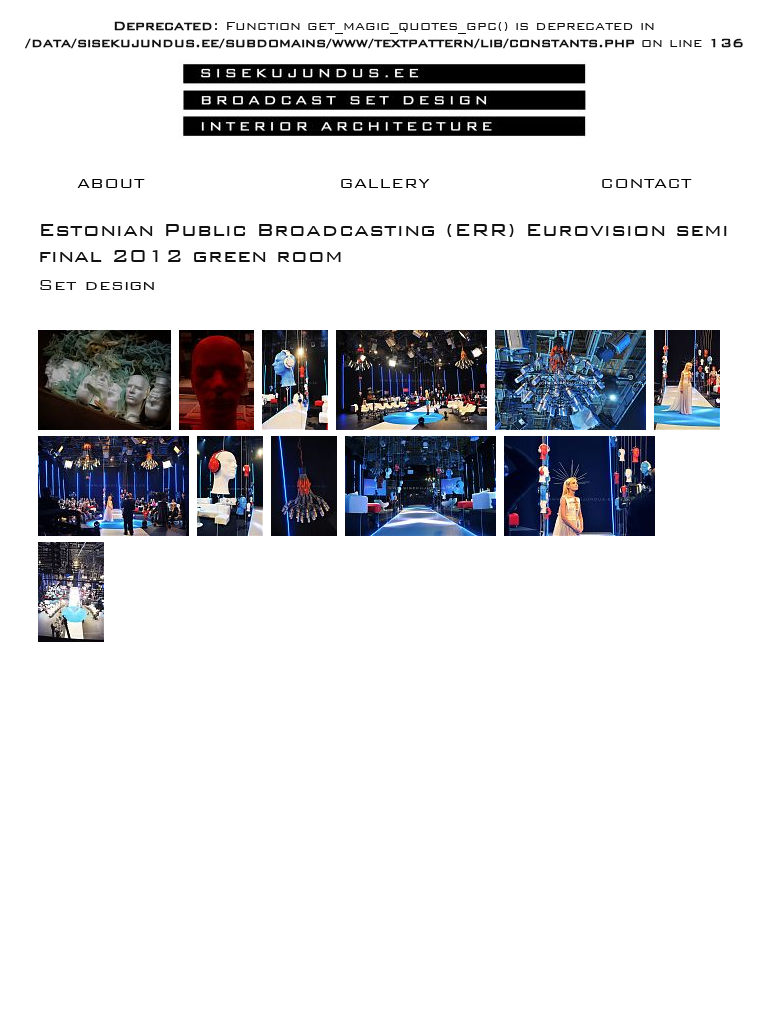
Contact (645, 182)
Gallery (384, 182)
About (110, 182)
